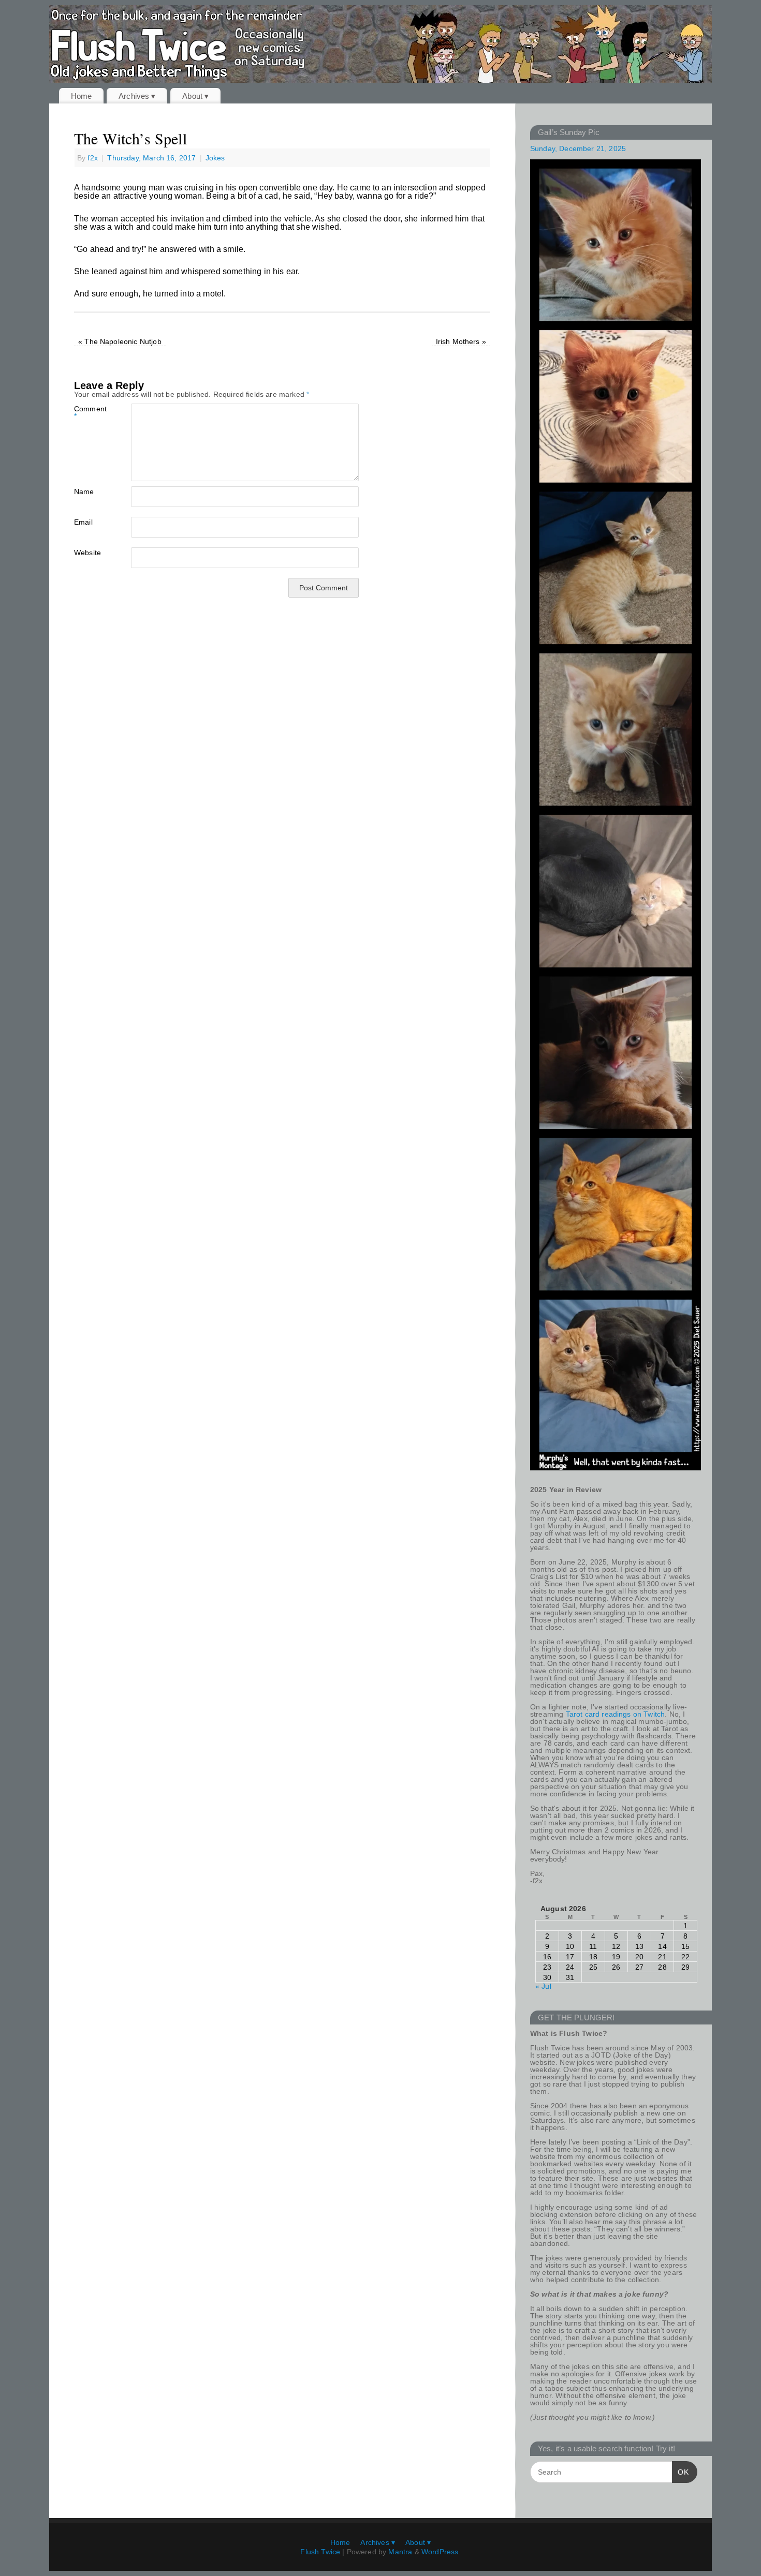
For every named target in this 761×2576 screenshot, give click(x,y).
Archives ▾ (137, 96)
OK (680, 2472)
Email (83, 522)
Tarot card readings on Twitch (616, 1714)
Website (87, 552)
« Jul (543, 1986)
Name (84, 491)
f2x (92, 158)
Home (82, 96)
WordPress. (441, 2552)
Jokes (215, 158)
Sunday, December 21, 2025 (578, 148)
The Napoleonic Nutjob (120, 341)
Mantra (400, 2552)
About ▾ (195, 96)
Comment (88, 412)
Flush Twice (320, 2552)
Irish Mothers (461, 341)
